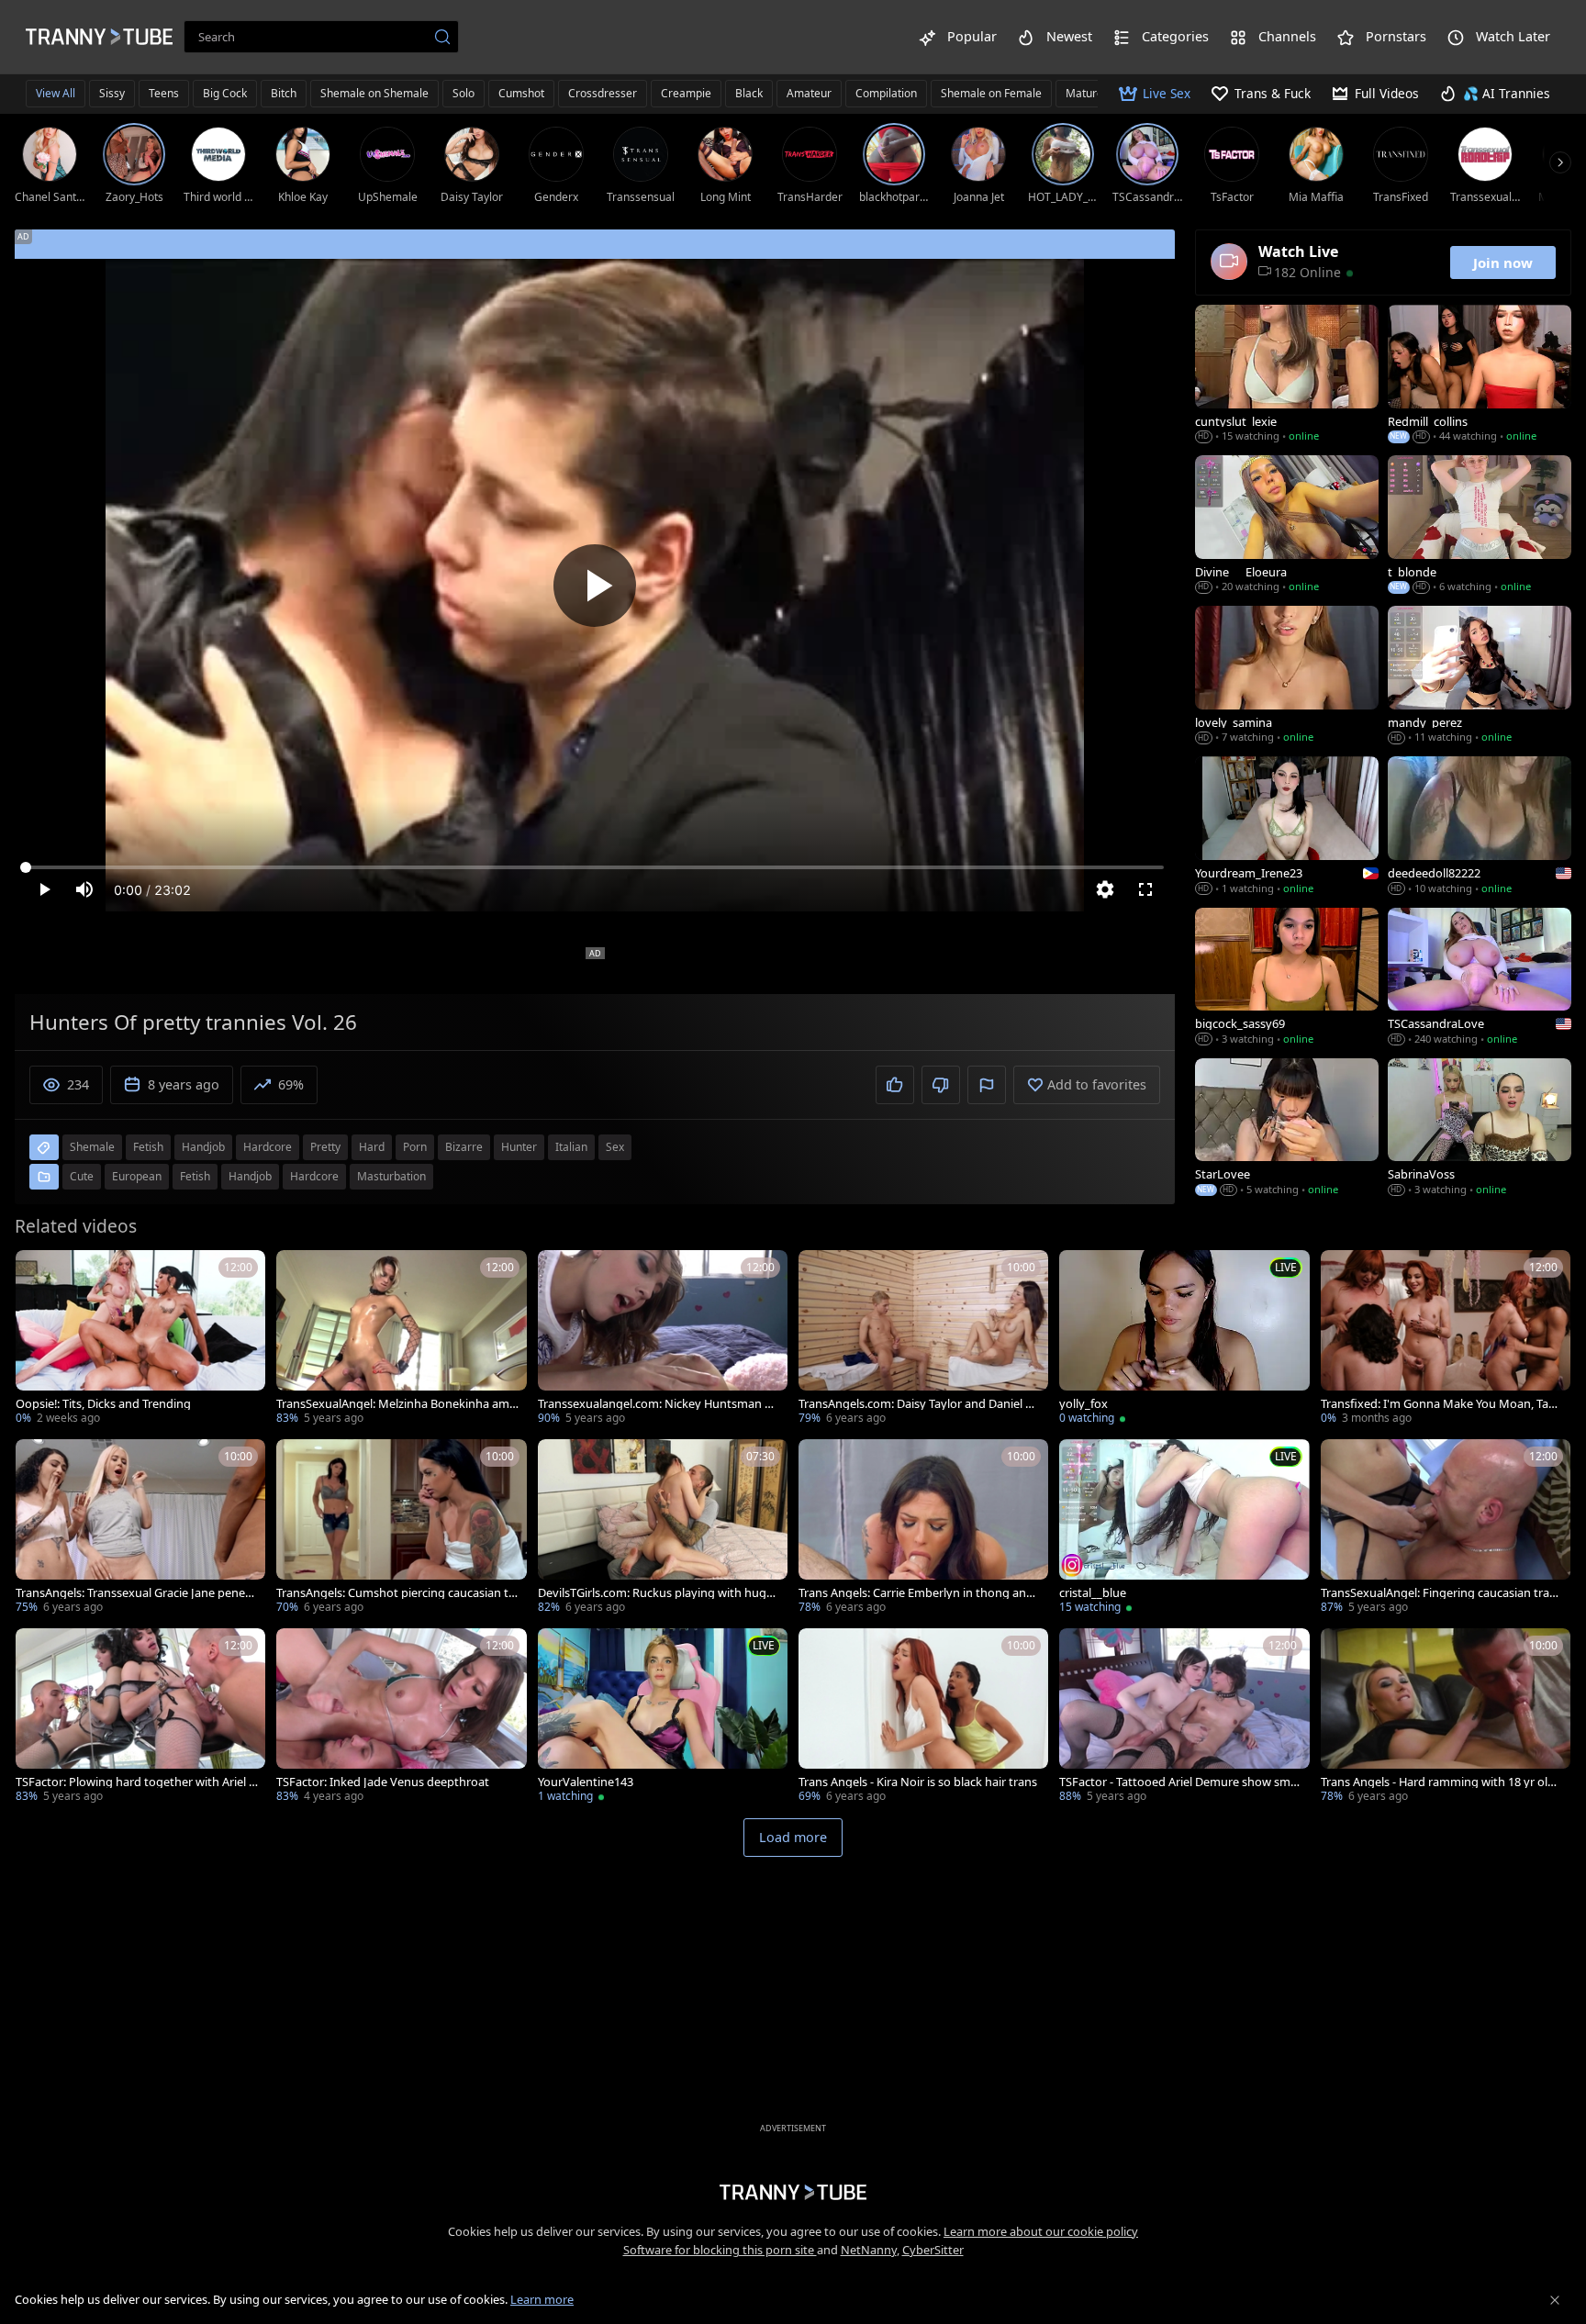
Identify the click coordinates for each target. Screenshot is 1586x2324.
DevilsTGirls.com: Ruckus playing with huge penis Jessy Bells (655, 1593)
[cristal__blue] (1184, 1528)
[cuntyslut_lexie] (1287, 375)
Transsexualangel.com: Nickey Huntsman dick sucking (659, 1404)
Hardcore (314, 1176)
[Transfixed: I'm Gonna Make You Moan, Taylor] (1446, 1339)
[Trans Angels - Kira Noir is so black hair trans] (923, 1717)
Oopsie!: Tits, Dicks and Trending (103, 1404)
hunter (519, 1147)
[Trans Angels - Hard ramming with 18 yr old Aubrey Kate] (1446, 1717)
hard (372, 1147)
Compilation (886, 93)
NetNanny (869, 2250)
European (137, 1176)
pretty (325, 1147)
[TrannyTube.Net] (99, 37)
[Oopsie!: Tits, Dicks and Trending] (140, 1339)
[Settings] (1105, 889)
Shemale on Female (991, 93)
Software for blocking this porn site (720, 2250)
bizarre (464, 1147)
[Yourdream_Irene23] (1287, 827)
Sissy (112, 93)
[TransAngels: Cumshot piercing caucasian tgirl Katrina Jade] (401, 1528)
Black (749, 93)
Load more (793, 1837)
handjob (203, 1147)
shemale (92, 1147)
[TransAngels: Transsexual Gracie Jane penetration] (140, 1528)
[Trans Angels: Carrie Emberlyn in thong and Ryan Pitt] (923, 1528)
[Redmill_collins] (1480, 375)
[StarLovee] (1287, 1129)
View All (56, 93)
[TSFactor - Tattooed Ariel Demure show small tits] (1184, 1717)
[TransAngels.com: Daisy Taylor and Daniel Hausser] (923, 1339)
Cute (82, 1176)
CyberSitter (933, 2250)
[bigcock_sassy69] (1287, 978)
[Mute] (84, 889)
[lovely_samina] (1287, 676)
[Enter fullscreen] (1145, 889)
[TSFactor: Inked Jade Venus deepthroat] (401, 1717)
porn (415, 1147)
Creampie (686, 93)
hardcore (268, 1147)
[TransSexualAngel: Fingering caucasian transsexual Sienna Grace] (1446, 1528)
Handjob (250, 1176)
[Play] (595, 586)
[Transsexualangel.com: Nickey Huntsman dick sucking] (663, 1339)
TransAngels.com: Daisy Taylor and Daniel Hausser (919, 1404)
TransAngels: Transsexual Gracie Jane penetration (135, 1593)
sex (615, 1147)
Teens (164, 93)
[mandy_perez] (1480, 676)
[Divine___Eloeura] (1287, 526)
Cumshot (521, 93)
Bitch (284, 93)
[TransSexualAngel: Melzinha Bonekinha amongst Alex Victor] (401, 1339)
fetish (148, 1147)
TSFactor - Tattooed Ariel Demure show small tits (1179, 1782)
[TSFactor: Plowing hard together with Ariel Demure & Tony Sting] (140, 1717)
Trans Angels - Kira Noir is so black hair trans (918, 1782)
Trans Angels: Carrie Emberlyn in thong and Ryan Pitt (916, 1593)
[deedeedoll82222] (1480, 827)
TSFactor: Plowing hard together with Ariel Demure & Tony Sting (136, 1782)
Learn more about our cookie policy (1041, 2231)
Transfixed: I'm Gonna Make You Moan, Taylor (1439, 1404)
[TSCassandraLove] (1480, 978)
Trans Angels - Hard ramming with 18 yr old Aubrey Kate (1438, 1782)
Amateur (809, 93)
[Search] (442, 37)
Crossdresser (603, 93)
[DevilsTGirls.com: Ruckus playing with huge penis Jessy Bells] (663, 1528)
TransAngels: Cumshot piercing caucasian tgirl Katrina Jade (397, 1593)
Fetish (195, 1176)
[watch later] (38, 1272)
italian (571, 1147)
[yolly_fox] (1184, 1339)
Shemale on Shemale (374, 93)
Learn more (542, 2299)
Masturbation (391, 1176)
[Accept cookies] (1555, 2300)
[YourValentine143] (663, 1717)
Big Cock (225, 93)
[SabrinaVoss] (1480, 1129)
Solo (464, 93)
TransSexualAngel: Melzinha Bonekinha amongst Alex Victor (396, 1404)
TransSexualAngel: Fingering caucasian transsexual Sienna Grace (1441, 1593)
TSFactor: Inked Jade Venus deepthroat (383, 1782)
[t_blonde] (1480, 526)
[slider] (595, 867)
